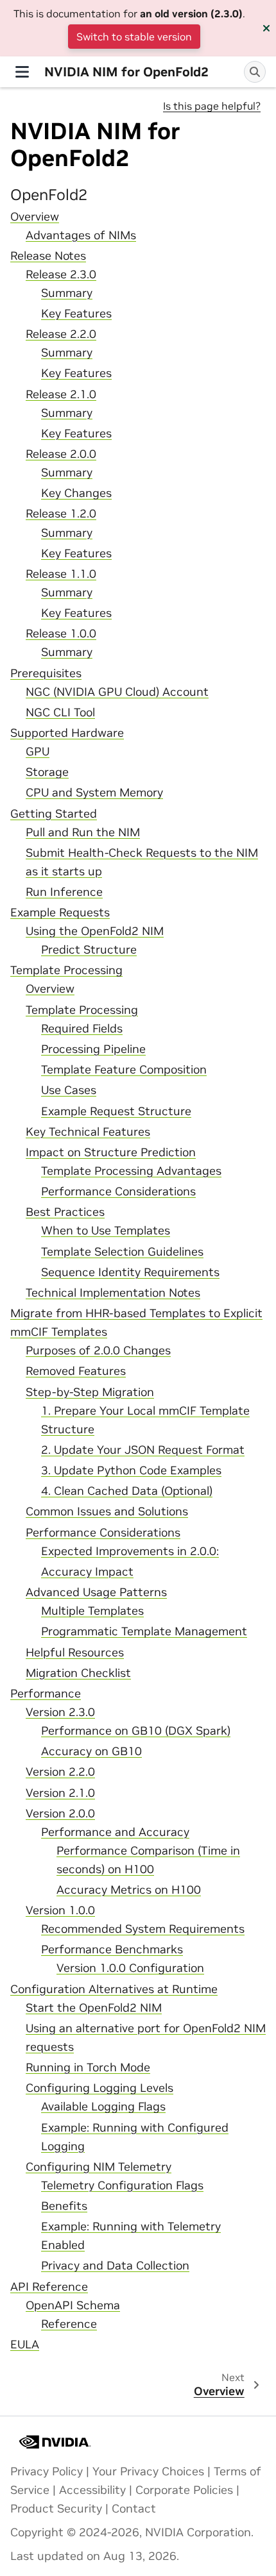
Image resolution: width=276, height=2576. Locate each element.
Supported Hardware (67, 733)
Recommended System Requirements (143, 1929)
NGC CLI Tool (60, 712)
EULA (25, 2344)
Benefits (64, 2206)
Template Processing (66, 970)
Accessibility (92, 2490)
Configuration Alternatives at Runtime (114, 1989)
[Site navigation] (22, 72)
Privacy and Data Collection (115, 2266)
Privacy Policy (47, 2471)
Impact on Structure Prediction (111, 1152)
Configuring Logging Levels (99, 2088)
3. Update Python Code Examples (131, 1470)
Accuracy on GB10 (91, 1751)
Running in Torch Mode (88, 2067)
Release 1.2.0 (61, 514)
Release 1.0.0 (61, 634)
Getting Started (54, 814)
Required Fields (82, 1029)
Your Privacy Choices (148, 2471)
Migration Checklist (78, 1673)
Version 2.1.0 (60, 1793)
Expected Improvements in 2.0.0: (130, 1551)
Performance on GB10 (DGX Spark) (136, 1731)
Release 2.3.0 (61, 274)
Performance (46, 1694)
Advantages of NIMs (81, 235)
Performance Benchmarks (112, 1949)
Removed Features (76, 1371)
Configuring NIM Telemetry (99, 2167)
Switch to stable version (134, 37)
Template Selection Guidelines (122, 1252)
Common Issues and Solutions (107, 1511)
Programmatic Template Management (144, 1631)
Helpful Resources (75, 1653)
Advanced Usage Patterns (96, 1592)
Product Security (56, 2509)
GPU (38, 752)
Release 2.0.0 (61, 454)
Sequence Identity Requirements (130, 1272)
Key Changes (76, 493)
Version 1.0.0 (60, 1910)
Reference (69, 2324)
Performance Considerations (118, 1191)
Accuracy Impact (87, 1572)
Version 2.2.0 (60, 1772)
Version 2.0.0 (60, 1814)
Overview (35, 217)
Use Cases (69, 1090)
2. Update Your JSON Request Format (143, 1450)
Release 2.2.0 (61, 334)
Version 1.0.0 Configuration (130, 1968)
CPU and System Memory (94, 793)
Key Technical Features (88, 1132)
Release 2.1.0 (61, 394)
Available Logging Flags (103, 2107)
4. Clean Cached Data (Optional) (127, 1491)
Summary (67, 293)
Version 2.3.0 (60, 1712)
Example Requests (60, 913)
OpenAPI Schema (73, 2305)
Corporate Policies (184, 2490)
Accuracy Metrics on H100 (129, 1890)
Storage (47, 772)
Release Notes (48, 256)
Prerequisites (46, 673)
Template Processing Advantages (131, 1171)
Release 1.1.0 (61, 574)
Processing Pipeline (93, 1049)
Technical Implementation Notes (113, 1293)
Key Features (76, 314)
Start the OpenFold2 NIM (94, 2008)
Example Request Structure (116, 1111)
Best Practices (65, 1212)
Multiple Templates (92, 1611)
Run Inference (64, 892)
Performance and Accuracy (115, 1832)
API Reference (49, 2287)
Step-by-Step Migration (90, 1392)
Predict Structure (89, 950)
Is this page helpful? (212, 106)
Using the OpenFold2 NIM (95, 931)
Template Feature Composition (124, 1070)
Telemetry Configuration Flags (122, 2185)
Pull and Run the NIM (83, 832)
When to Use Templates (106, 1231)
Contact (134, 2509)
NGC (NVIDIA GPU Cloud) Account (117, 692)
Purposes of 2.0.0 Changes (98, 1351)
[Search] (255, 72)
